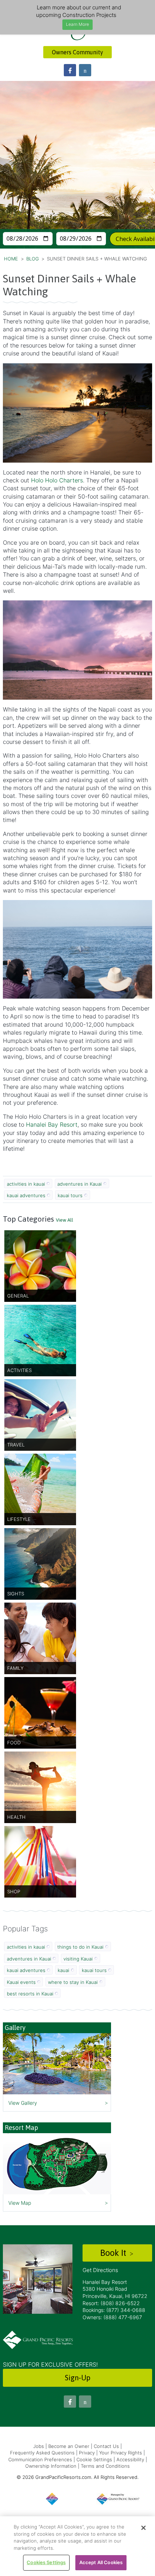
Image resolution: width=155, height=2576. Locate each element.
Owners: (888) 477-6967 (112, 2317)
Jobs (39, 2446)
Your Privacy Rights (121, 2453)
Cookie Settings (94, 2459)
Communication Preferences (40, 2459)
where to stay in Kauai (73, 1982)
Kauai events (21, 1982)
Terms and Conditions (105, 2466)
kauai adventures (26, 1195)
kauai (63, 1970)
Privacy (87, 2453)
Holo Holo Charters (57, 480)
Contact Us (106, 2446)
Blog (33, 259)
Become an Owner (69, 2446)
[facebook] (70, 70)
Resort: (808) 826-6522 (111, 2303)
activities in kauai (26, 1184)
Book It (114, 2253)
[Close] (143, 2528)
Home (11, 259)
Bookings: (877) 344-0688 (114, 2310)
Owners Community (77, 52)
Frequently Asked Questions (42, 2453)
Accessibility (130, 2459)
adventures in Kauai (79, 1184)
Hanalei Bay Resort (52, 1125)
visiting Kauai (78, 1959)
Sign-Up (78, 2378)
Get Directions (100, 2270)
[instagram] (85, 70)
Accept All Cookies (101, 2562)
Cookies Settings (46, 2562)
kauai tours (70, 1195)
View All (65, 1220)
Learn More (77, 24)
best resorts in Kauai (30, 1994)
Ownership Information (51, 2466)
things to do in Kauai (80, 1947)
